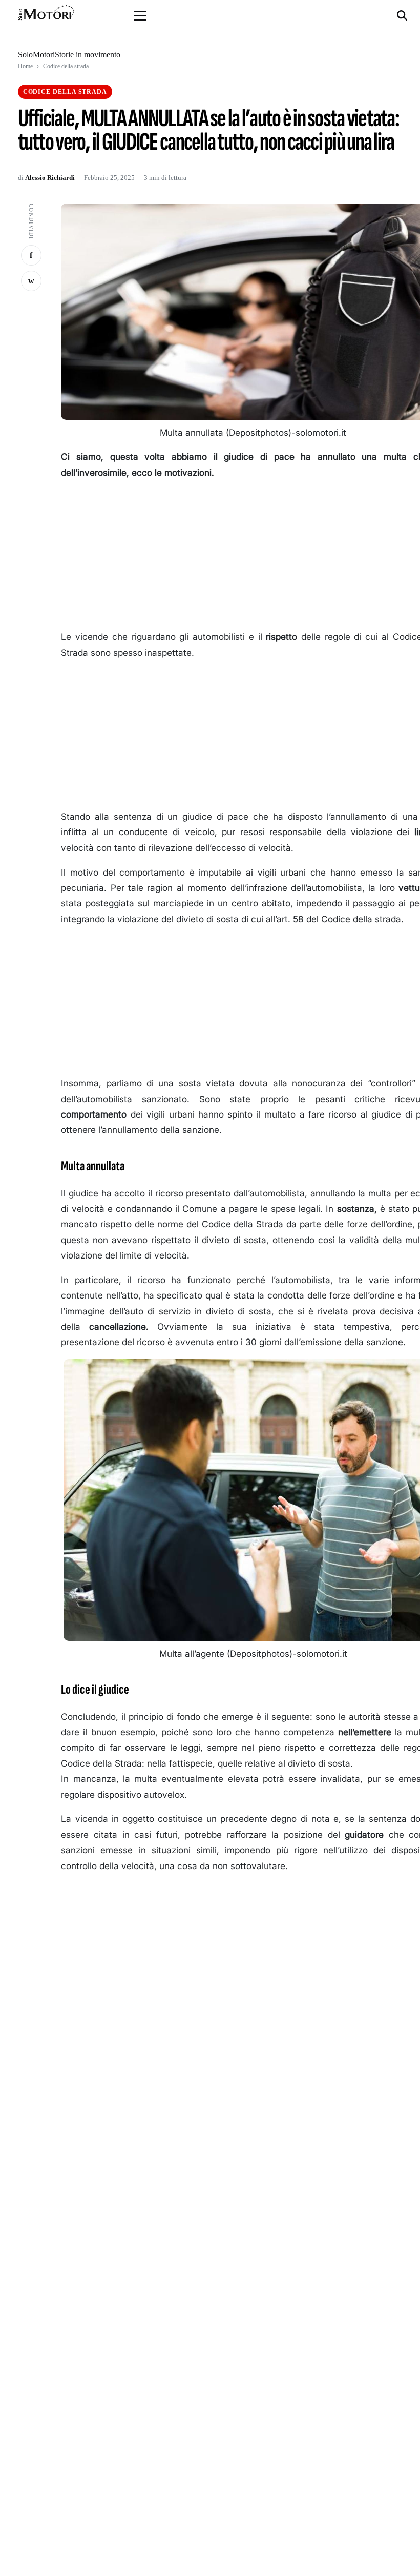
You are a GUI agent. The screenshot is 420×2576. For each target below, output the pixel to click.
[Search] (403, 16)
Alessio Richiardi (50, 178)
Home (25, 66)
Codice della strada (66, 66)
